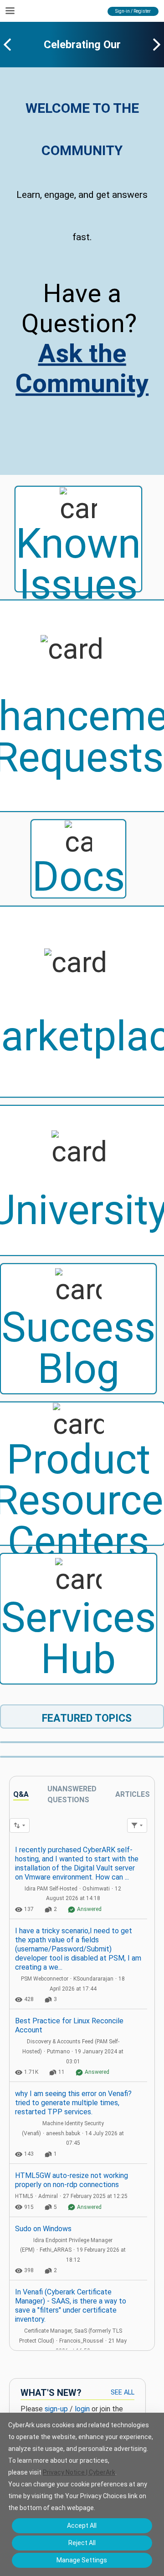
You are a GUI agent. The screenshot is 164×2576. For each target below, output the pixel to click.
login (82, 2409)
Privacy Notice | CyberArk (79, 2472)
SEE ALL (123, 2392)
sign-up (56, 2409)
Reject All (82, 2543)
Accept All (82, 2526)
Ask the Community (82, 368)
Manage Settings (82, 2560)
